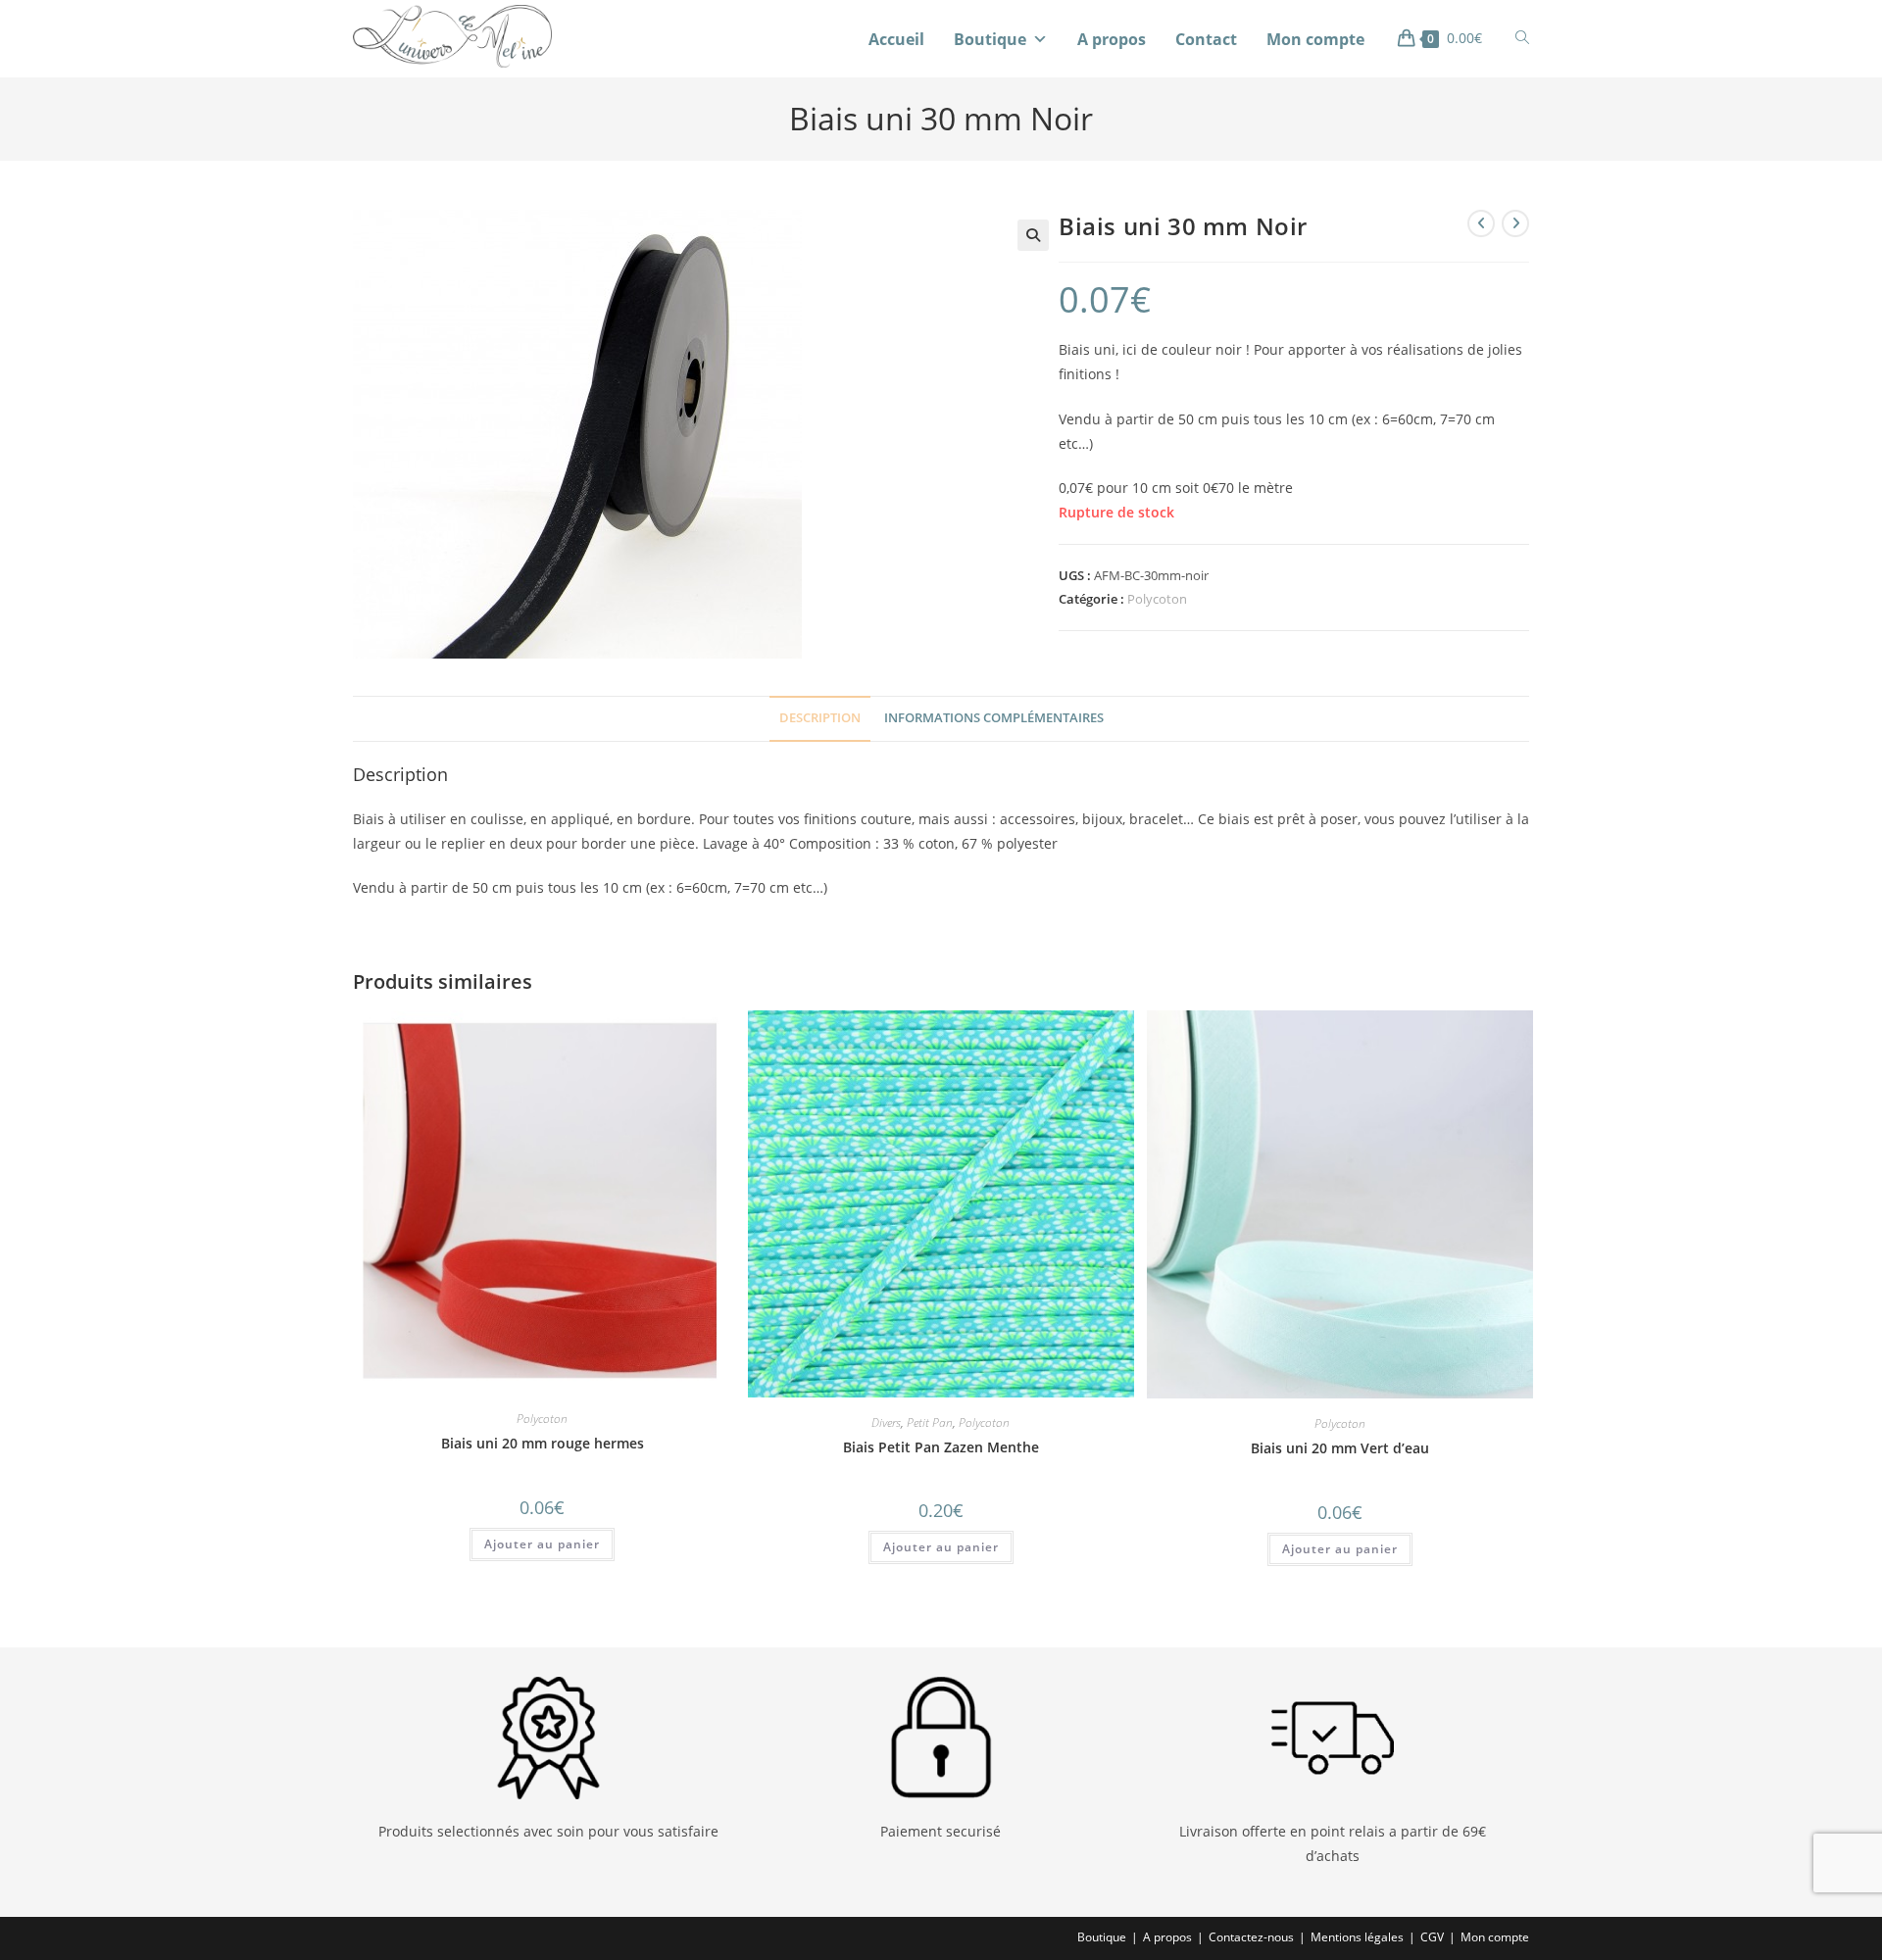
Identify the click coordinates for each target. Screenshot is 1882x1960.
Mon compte (1315, 39)
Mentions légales (1357, 1937)
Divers (886, 1422)
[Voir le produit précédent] (1481, 223)
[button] (1033, 235)
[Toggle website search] (1522, 38)
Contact (1206, 39)
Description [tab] (820, 718)
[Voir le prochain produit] (1515, 223)
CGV (1432, 1937)
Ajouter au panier (542, 1544)
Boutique (990, 39)
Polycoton (1157, 599)
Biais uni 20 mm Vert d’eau (1340, 1448)
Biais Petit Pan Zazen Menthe (941, 1447)
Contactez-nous (1251, 1937)
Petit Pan (930, 1422)
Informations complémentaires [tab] (994, 718)
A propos (1112, 39)
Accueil (896, 39)
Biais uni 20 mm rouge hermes (543, 1443)
